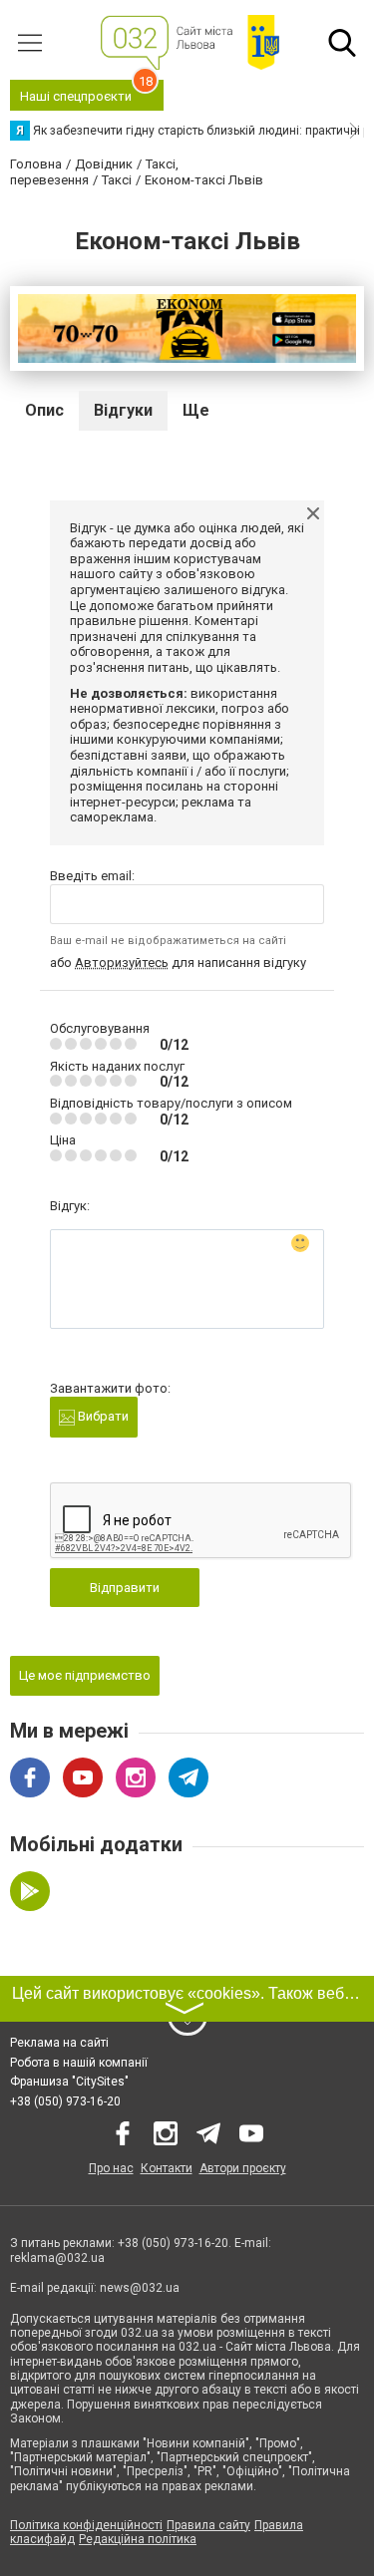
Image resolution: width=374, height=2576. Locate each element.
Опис (44, 410)
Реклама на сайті (59, 2043)
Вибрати (102, 1416)
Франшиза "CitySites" (69, 2082)
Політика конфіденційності (86, 2525)
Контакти (167, 2168)
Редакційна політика (138, 2539)
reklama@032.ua (57, 2258)
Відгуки (123, 410)
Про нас (111, 2168)
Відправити (125, 1588)
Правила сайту (208, 2525)
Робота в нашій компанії (79, 2063)
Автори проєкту (243, 2168)
